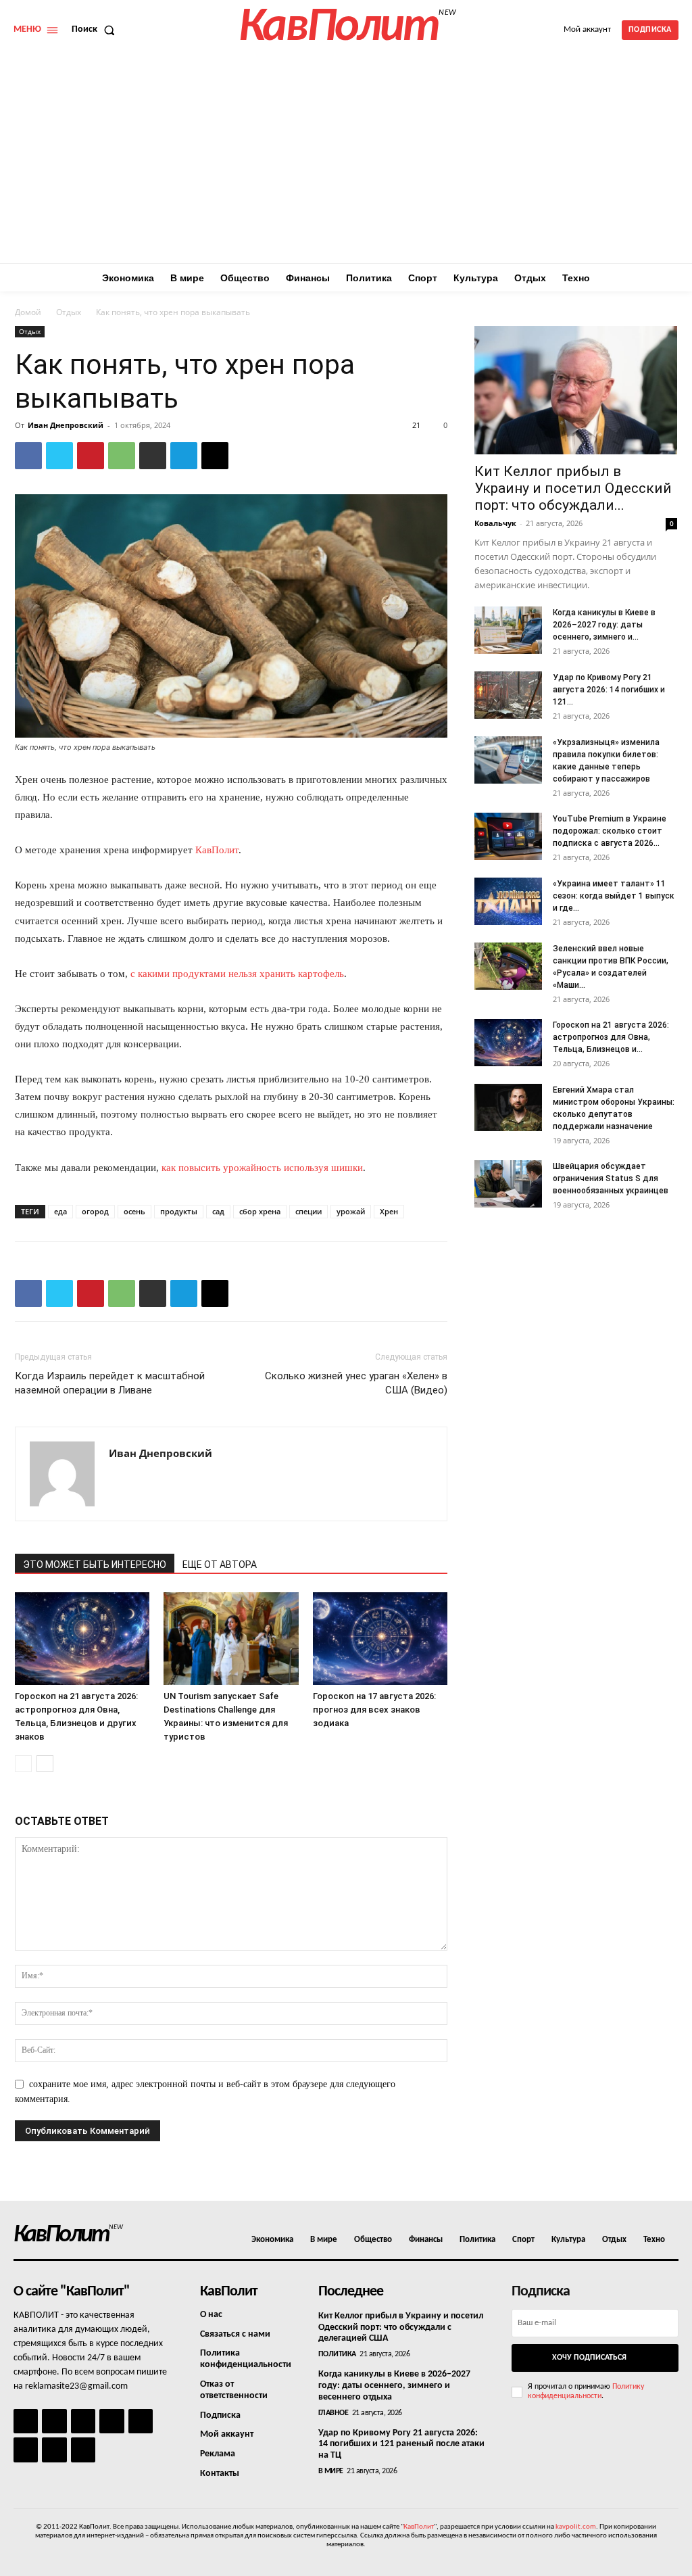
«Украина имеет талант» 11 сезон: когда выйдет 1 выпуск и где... (614, 896)
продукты (179, 1211)
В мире (331, 2471)
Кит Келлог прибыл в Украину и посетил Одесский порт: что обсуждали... (573, 488)
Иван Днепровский (66, 425)
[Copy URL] (215, 456)
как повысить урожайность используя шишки (262, 1168)
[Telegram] (184, 456)
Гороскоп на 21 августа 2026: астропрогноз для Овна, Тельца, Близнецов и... (611, 1037)
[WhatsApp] (122, 456)
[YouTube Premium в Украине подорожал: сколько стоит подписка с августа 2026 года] (508, 836)
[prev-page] (23, 1764)
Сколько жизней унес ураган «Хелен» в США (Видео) (356, 1383)
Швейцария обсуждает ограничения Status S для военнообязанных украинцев (611, 1178)
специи (308, 1211)
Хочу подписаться (589, 2358)
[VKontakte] (54, 2450)
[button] (96, 30)
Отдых (69, 312)
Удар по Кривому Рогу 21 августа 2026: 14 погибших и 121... (609, 690)
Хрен (389, 1211)
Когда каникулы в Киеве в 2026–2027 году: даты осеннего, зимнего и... (604, 625)
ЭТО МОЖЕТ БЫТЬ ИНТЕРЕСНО (95, 1565)
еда (60, 1211)
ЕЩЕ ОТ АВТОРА (220, 1565)
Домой (28, 312)
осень (134, 1211)
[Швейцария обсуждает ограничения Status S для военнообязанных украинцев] (508, 1184)
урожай (351, 1211)
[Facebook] (28, 456)
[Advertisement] (346, 162)
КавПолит (217, 850)
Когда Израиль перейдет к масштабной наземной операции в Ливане (110, 1383)
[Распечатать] (153, 456)
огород (95, 1211)
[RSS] (112, 2421)
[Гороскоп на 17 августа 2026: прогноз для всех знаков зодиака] (380, 1639)
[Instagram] (54, 2421)
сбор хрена (260, 1211)
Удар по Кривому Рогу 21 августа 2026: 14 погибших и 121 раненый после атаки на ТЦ (401, 2444)
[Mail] (83, 2421)
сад (218, 1211)
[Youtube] (83, 2450)
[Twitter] (59, 456)
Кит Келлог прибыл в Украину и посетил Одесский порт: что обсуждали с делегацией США (401, 2328)
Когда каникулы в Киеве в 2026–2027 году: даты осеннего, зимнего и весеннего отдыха (394, 2386)
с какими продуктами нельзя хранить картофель (237, 974)
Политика (337, 2354)
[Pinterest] (91, 456)
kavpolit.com (576, 2527)
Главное (333, 2413)
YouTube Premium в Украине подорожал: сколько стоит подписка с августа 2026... (610, 831)
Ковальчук (495, 523)
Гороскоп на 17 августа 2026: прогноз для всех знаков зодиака (374, 1710)
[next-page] (45, 1764)
